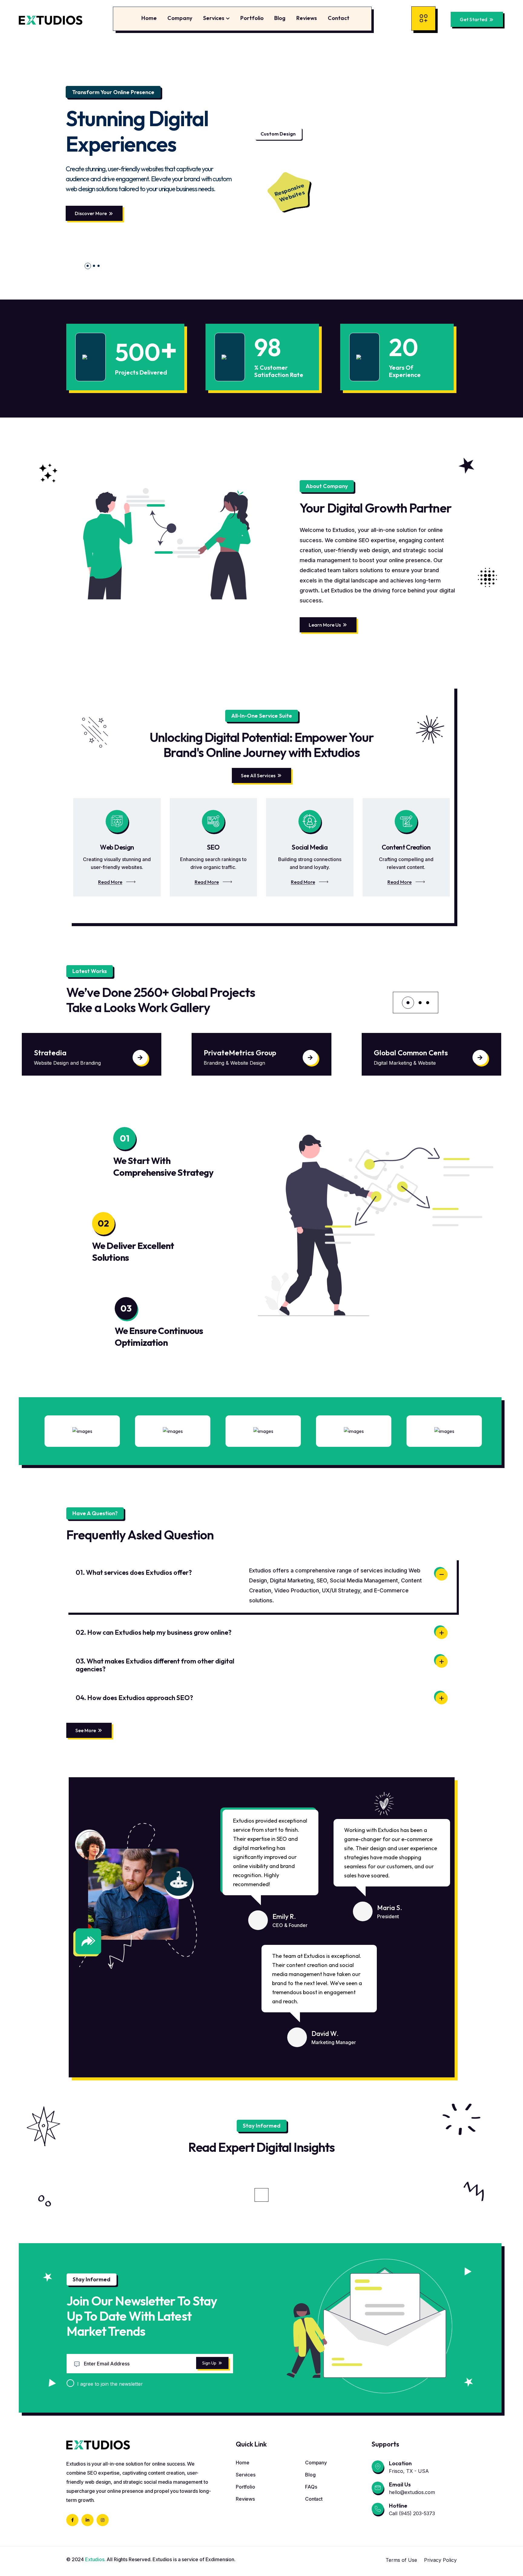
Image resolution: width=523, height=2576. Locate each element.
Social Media (310, 847)
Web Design (117, 847)
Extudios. (95, 2559)
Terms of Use (401, 2560)
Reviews (307, 18)
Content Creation (406, 847)
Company (180, 18)
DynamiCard (395, 1053)
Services (214, 18)
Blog (280, 18)
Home (149, 18)
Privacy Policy (440, 2560)
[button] (86, 266)
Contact (339, 18)
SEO (213, 847)
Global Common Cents (241, 1053)
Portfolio (252, 18)
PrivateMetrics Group (70, 1053)
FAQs (311, 2487)
